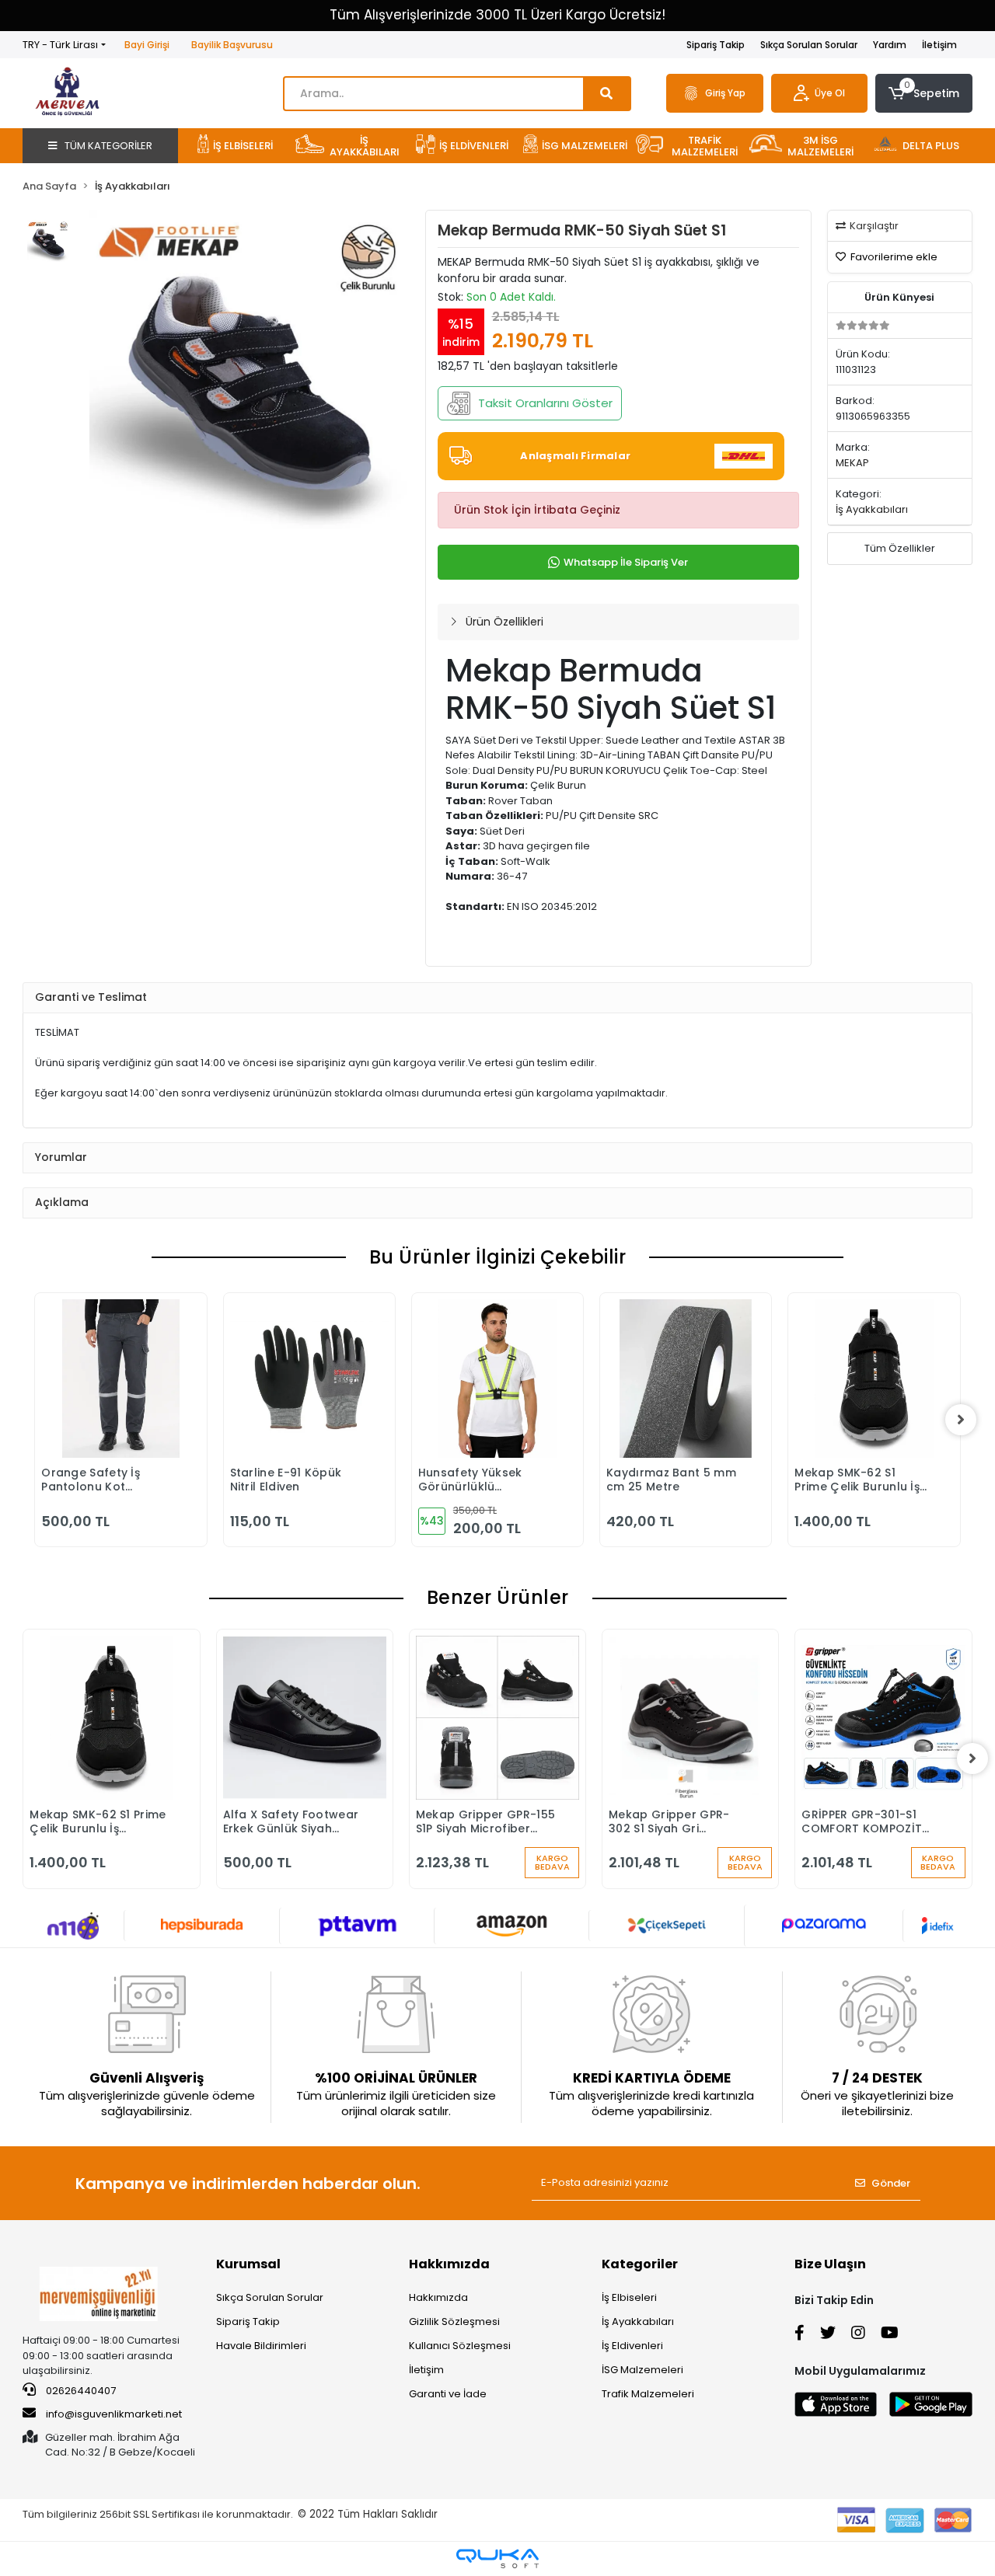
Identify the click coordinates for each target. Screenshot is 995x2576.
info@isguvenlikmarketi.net (114, 2414)
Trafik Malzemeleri (648, 2394)
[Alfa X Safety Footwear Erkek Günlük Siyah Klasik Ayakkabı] (305, 1717)
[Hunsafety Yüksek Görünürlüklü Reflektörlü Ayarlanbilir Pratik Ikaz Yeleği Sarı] (497, 1379)
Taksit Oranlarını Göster (545, 403)
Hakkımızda (449, 2264)
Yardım (890, 45)
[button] (924, 93)
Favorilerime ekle (893, 257)
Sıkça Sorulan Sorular (809, 45)
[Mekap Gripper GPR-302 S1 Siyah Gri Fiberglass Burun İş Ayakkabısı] (690, 1717)
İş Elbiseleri (629, 2297)
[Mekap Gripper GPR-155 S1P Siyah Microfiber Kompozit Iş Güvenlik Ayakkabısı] (497, 1717)
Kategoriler (640, 2264)
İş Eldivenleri (632, 2346)
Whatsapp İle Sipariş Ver (626, 562)
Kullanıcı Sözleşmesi (460, 2346)
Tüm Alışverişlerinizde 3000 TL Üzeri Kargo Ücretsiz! (497, 15)
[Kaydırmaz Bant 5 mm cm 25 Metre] (686, 1379)
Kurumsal (248, 2264)
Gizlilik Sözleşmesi (454, 2322)
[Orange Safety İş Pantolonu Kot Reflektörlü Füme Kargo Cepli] (120, 1379)
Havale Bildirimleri (261, 2346)
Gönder (891, 2183)
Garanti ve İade (448, 2394)
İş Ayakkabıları (638, 2322)
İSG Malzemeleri (642, 2370)
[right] (961, 1420)
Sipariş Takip (716, 45)
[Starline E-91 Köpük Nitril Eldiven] (309, 1379)
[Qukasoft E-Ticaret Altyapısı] (497, 2559)
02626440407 (80, 2391)
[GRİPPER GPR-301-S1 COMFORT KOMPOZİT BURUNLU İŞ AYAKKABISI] (883, 1717)
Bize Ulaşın (830, 2264)
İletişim (939, 45)
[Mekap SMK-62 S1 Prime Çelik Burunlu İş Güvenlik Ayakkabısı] (874, 1379)
